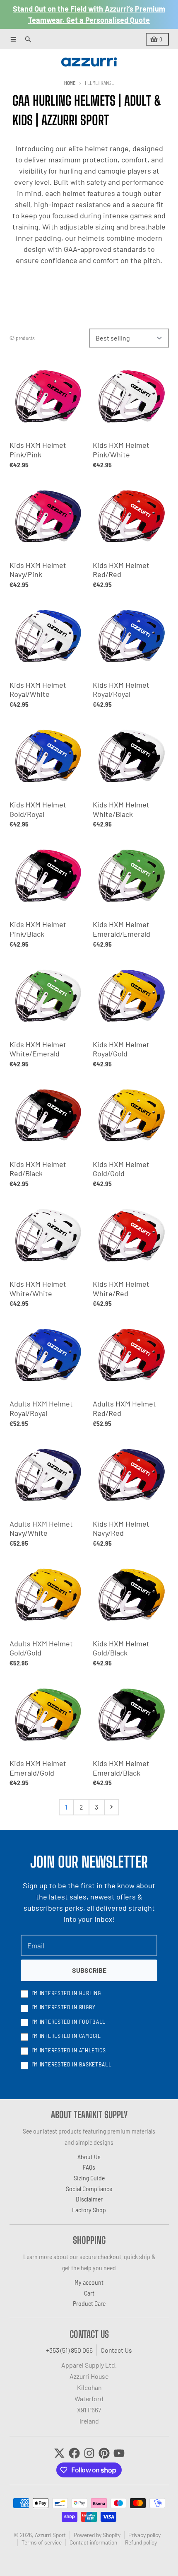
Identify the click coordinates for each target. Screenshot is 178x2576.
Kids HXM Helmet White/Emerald (38, 1049)
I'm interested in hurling (66, 1993)
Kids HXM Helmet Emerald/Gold (38, 1768)
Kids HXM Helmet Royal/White (38, 690)
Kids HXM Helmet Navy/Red (121, 1528)
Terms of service (42, 2542)
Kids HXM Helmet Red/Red (121, 570)
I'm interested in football (69, 2021)
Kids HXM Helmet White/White (38, 1289)
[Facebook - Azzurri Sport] (74, 2453)
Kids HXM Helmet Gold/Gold (121, 1169)
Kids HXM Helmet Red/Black (38, 1169)
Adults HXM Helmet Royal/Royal (41, 1408)
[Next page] (112, 1807)
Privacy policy (144, 2535)
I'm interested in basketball (72, 2064)
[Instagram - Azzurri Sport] (89, 2453)
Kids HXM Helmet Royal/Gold (121, 1049)
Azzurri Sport (50, 2535)
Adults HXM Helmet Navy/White (41, 1528)
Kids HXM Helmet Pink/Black (38, 929)
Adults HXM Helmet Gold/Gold (41, 1648)
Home (70, 83)
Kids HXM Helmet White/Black (121, 809)
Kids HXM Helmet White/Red (121, 1289)
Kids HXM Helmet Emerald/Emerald (121, 929)
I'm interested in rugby (64, 2007)
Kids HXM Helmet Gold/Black (121, 1648)
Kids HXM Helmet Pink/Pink (38, 450)
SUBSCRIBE (89, 1970)
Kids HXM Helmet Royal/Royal (121, 690)
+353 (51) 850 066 (69, 2350)
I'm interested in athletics (69, 2050)
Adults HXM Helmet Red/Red (124, 1408)
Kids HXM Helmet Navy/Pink (38, 570)
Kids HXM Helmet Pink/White (121, 450)
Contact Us (116, 2350)
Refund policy (141, 2542)
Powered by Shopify (97, 2535)
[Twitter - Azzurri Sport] (59, 2453)
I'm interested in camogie (66, 2036)
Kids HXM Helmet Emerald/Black (121, 1768)
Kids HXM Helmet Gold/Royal (38, 809)
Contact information (93, 2542)
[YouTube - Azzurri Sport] (119, 2453)
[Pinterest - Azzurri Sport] (104, 2453)
